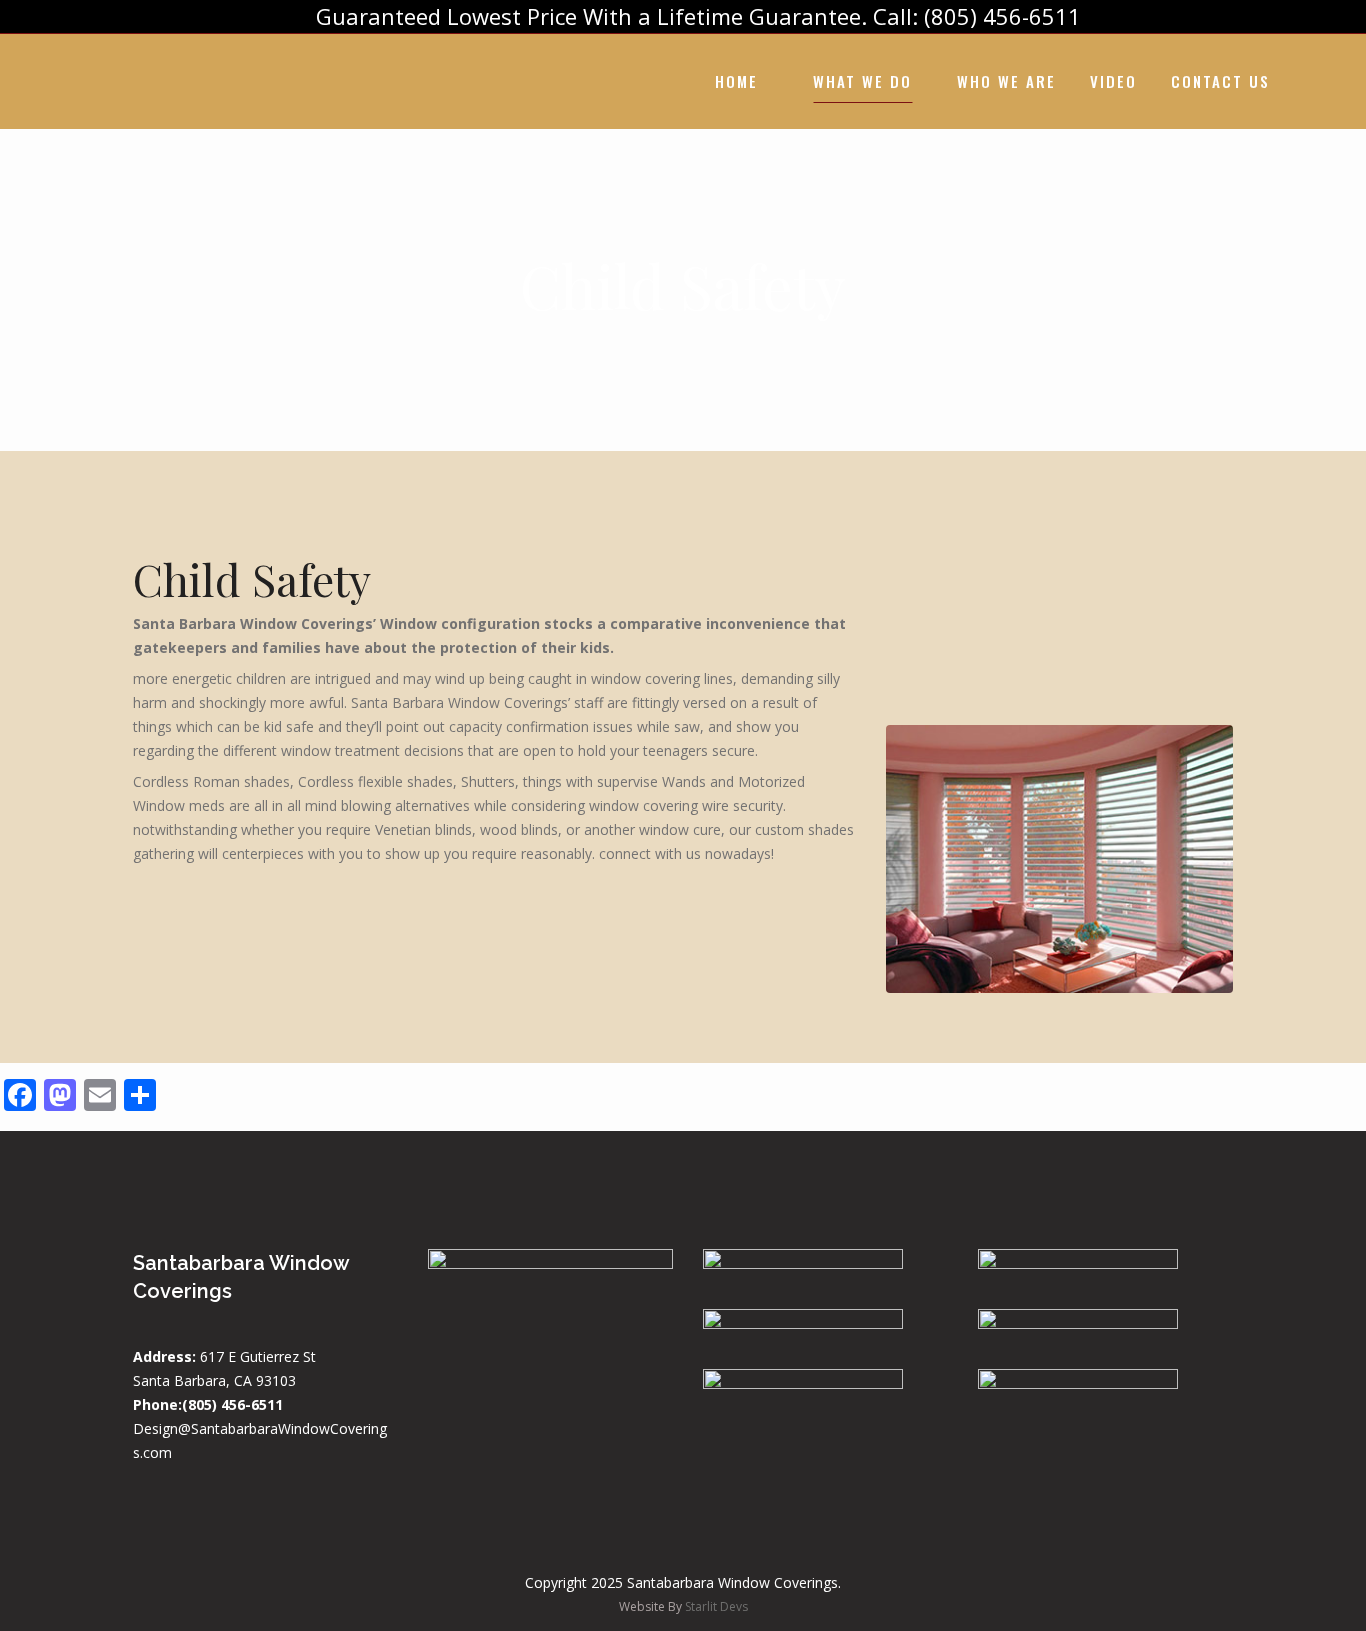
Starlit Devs (716, 1606)
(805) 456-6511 (232, 1404)
